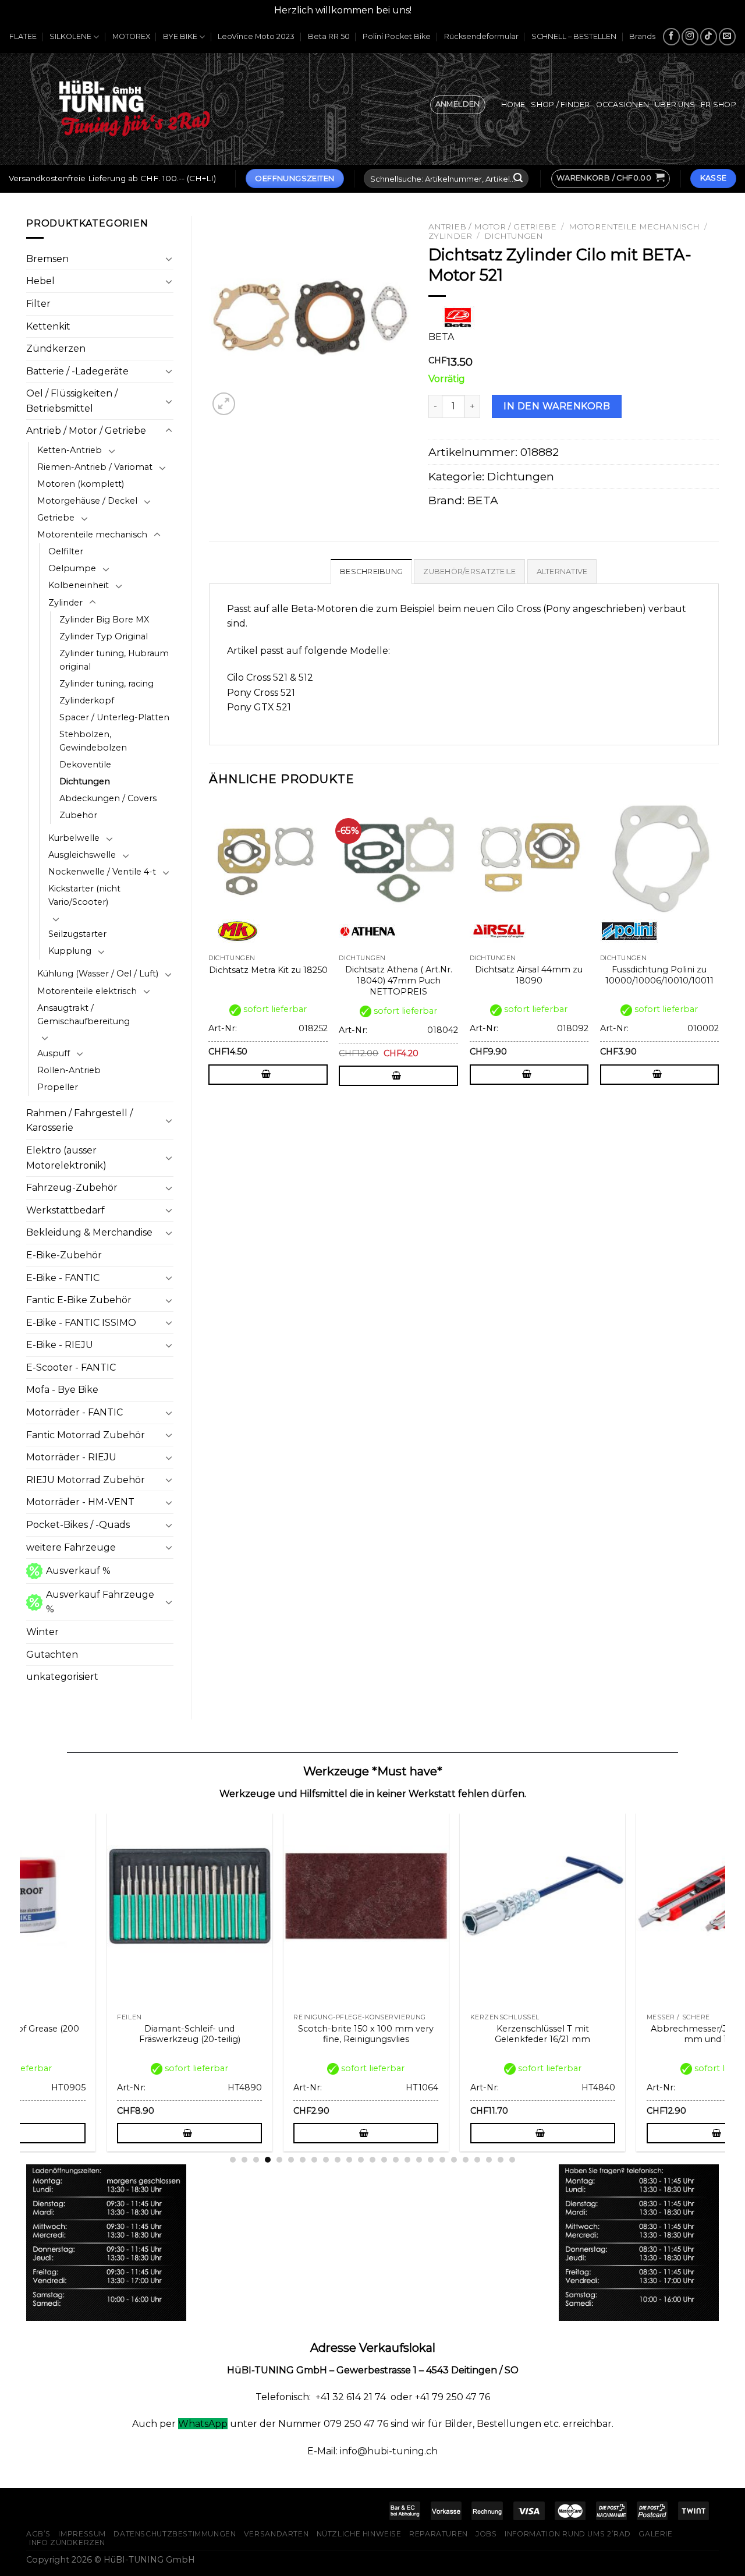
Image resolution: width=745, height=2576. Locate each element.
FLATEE (23, 36)
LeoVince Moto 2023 (256, 36)
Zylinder (65, 603)
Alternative (562, 572)
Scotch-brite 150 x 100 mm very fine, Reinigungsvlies (267, 2034)
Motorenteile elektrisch (87, 991)
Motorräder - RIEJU (71, 1457)
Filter (38, 304)
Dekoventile (85, 765)
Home (513, 105)
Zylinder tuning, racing (107, 684)
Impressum (82, 2534)
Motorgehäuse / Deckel (87, 501)
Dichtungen (85, 781)
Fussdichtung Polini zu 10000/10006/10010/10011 (659, 975)
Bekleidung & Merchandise (89, 1232)
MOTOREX (131, 36)
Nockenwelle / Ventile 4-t (102, 872)
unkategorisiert (62, 1677)
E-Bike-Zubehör (64, 1255)
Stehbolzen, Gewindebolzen (93, 741)
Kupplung (70, 951)
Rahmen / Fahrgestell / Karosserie (79, 1121)
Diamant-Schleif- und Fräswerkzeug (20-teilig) (90, 2034)
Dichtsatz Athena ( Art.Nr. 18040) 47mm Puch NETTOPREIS (399, 980)
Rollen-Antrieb (69, 1070)
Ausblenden (443, 10)
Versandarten (276, 2534)
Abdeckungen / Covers (108, 798)
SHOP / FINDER (560, 105)
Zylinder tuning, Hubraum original (114, 660)
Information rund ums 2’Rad (568, 2534)
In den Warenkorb (557, 406)
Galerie (655, 2534)
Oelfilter (66, 551)
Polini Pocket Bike (397, 36)
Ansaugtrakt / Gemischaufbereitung (84, 1015)
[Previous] (210, 959)
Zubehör (78, 815)
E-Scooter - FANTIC (71, 1367)
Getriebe (56, 518)
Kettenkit (48, 326)
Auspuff (54, 1053)
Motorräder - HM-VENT (80, 1502)
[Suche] (518, 179)
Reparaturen (439, 2534)
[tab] (371, 571)
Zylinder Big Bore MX (104, 620)
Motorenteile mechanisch (92, 535)
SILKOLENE (70, 36)
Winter (42, 1632)
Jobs (486, 2534)
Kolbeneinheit (79, 585)
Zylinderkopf (87, 700)
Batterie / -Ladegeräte (77, 371)
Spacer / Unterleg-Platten (114, 717)
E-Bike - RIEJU (60, 1345)
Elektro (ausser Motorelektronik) (66, 1158)
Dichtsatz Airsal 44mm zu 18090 (529, 975)
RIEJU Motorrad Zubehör (86, 1480)
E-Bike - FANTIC (63, 1278)
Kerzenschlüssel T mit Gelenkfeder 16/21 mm (444, 2034)
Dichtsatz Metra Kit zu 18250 (268, 970)
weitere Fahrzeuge (71, 1547)
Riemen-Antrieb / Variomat (95, 467)
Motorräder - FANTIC (74, 1412)
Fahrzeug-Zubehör (72, 1188)
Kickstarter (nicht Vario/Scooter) (84, 895)
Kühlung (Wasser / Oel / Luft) (98, 974)
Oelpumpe (72, 568)
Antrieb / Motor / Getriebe (86, 431)
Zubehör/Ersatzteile (469, 572)
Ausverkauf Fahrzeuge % (100, 1602)
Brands (642, 36)
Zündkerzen (56, 348)
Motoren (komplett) (81, 484)
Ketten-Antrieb (70, 450)
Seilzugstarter (77, 934)
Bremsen (47, 259)
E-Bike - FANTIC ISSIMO (81, 1323)
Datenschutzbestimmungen (175, 2534)
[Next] (718, 959)
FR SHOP (719, 105)
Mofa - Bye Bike (62, 1390)
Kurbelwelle (74, 838)
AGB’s (38, 2534)
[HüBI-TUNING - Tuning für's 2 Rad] (134, 109)
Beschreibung (371, 572)
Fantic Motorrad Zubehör (86, 1435)
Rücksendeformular (481, 36)
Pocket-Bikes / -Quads (78, 1525)
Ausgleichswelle (82, 855)
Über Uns (675, 105)
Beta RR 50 (329, 36)
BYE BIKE (180, 36)
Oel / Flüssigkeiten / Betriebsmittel (72, 401)
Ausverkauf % (78, 1571)
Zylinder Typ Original (104, 636)
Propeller (58, 1087)
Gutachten (52, 1655)
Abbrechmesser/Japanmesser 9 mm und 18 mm (620, 2034)
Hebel (40, 281)
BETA (483, 500)
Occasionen (623, 105)
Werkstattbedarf (65, 1210)
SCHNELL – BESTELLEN (574, 36)
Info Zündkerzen (67, 2543)
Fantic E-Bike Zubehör (79, 1300)
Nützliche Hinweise (359, 2534)
